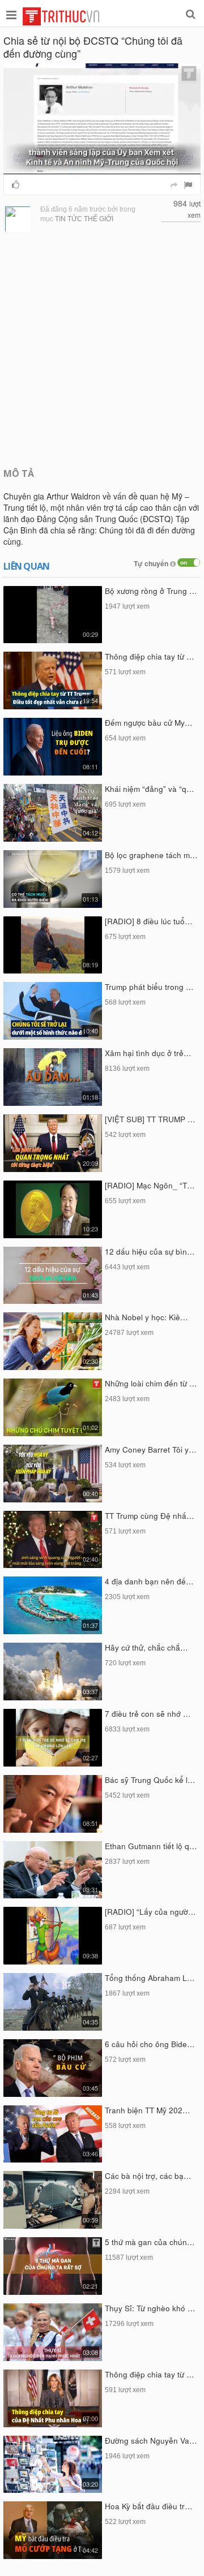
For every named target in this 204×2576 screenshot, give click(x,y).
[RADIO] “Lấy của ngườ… (150, 1912)
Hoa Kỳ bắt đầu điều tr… (149, 2506)
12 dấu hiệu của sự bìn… (150, 1252)
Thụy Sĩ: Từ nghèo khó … (150, 2308)
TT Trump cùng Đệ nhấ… (150, 1516)
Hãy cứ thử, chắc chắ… (146, 1647)
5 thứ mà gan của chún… (150, 2242)
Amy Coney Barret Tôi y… (151, 1449)
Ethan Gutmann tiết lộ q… (151, 1846)
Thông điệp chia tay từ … (150, 656)
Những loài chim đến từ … (151, 1383)
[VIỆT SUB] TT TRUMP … (150, 1119)
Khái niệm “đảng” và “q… (150, 789)
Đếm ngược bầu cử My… (149, 723)
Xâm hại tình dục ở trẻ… (148, 1053)
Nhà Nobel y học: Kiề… (146, 1317)
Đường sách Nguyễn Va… (151, 2441)
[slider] (101, 165)
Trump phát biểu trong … (149, 987)
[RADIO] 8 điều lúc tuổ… (149, 921)
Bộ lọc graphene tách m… (151, 855)
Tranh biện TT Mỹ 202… (148, 2110)
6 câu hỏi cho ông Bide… (150, 2044)
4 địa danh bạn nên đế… (149, 1581)
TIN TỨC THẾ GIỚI (84, 219)
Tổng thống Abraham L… (150, 1978)
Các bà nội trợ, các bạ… (148, 2176)
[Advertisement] (102, 349)
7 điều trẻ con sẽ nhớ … (148, 1714)
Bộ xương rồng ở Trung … (151, 591)
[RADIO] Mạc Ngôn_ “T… (150, 1185)
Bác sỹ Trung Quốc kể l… (150, 1780)
